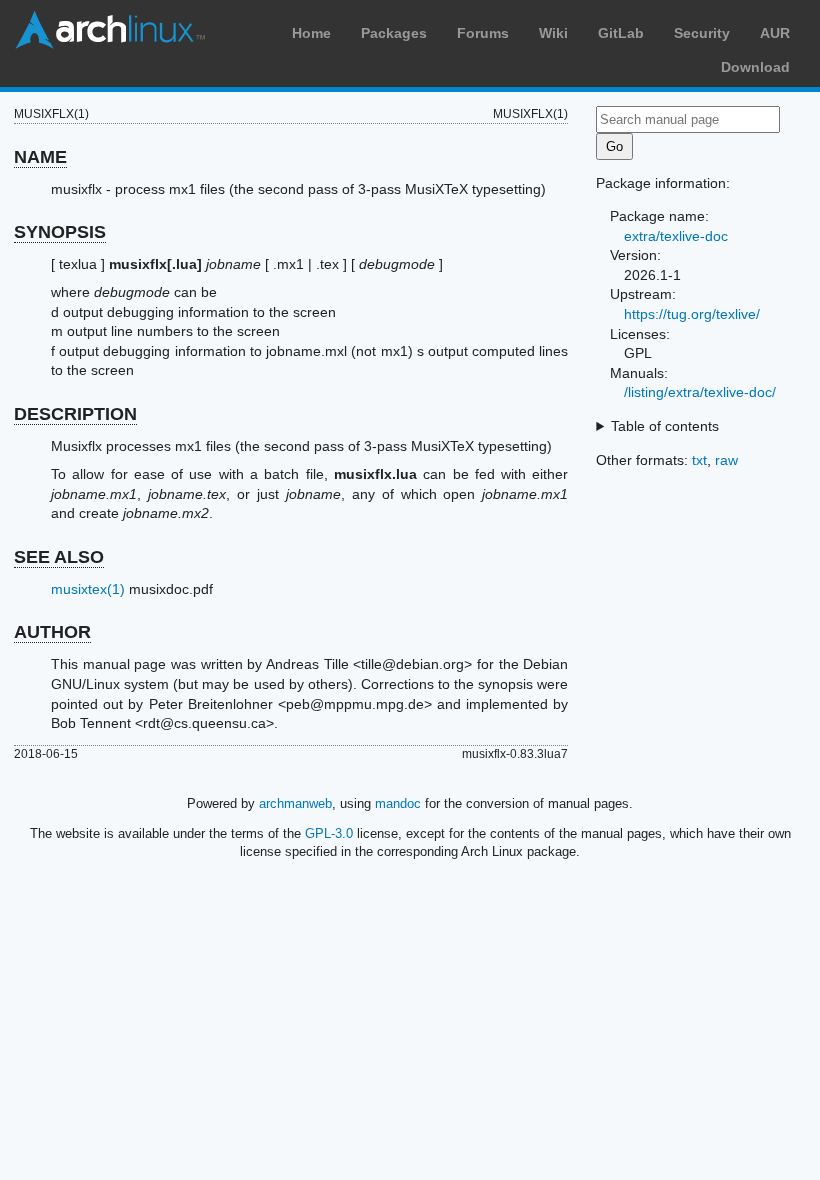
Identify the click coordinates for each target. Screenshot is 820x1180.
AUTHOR (52, 632)
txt (699, 460)
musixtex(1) (88, 589)
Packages (394, 33)
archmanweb (295, 803)
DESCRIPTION (75, 414)
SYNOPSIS (60, 232)
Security (702, 33)
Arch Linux (110, 30)
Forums (483, 33)
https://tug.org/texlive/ (692, 314)
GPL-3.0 (329, 833)
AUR (775, 33)
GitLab (621, 33)
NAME (40, 157)
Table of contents (665, 426)
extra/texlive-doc (676, 236)
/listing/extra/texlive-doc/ (700, 392)
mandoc (398, 803)
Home (311, 33)
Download (755, 67)
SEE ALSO (59, 557)
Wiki (553, 33)
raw (726, 460)
